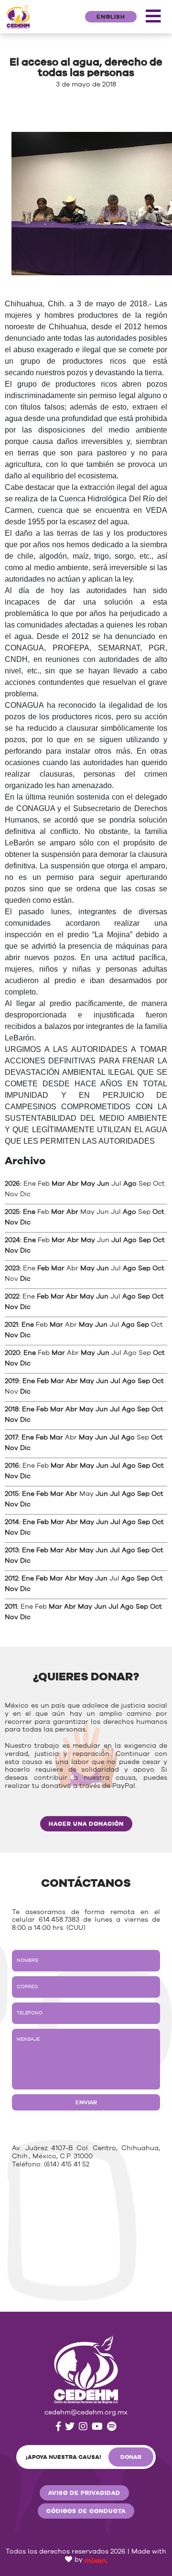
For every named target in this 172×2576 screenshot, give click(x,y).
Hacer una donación (86, 1824)
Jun (103, 1184)
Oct (158, 1212)
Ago (130, 1184)
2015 (12, 1494)
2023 (12, 1268)
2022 (12, 1297)
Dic (25, 1223)
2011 (11, 1607)
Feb (43, 1268)
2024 (12, 1240)
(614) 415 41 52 (67, 2165)
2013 (12, 1550)
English (111, 17)
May (88, 1184)
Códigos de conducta (86, 2511)
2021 (11, 1325)
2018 (12, 1409)
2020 (12, 1353)
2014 (12, 1522)
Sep (145, 1240)
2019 (12, 1381)
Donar (131, 2457)
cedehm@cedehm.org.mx (86, 2413)
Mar (58, 1184)
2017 (11, 1438)
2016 (12, 1466)
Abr (73, 1184)
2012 (11, 1579)
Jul (116, 1240)
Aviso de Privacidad (84, 2493)
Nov (11, 1223)
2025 (12, 1212)
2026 (12, 1184)
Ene (29, 1212)
